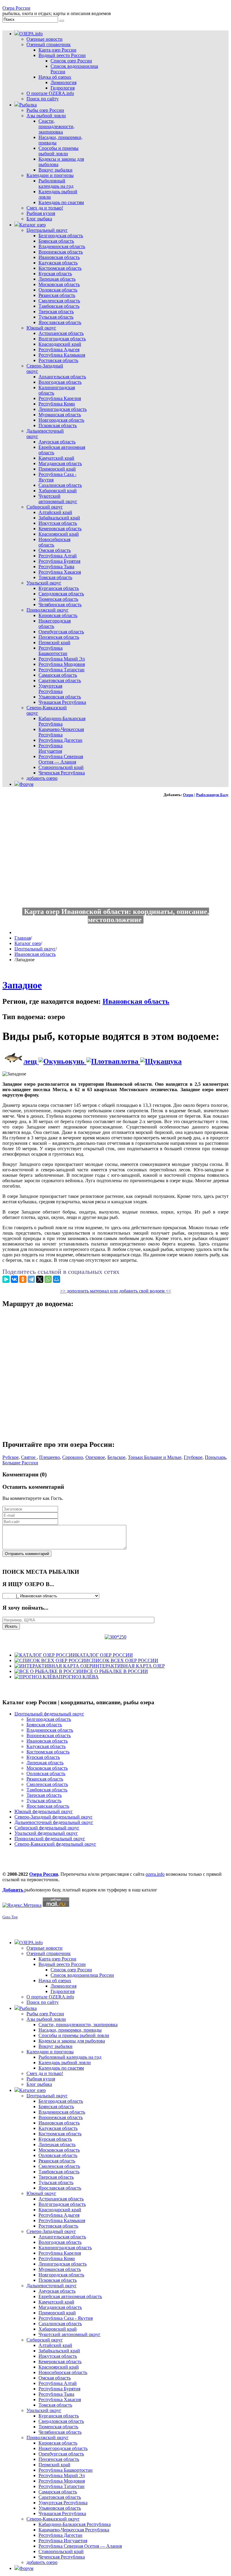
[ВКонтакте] (14, 1279)
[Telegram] (31, 1279)
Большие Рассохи (20, 1463)
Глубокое (193, 1457)
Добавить (13, 1890)
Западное (22, 985)
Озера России (16, 8)
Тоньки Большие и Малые (155, 1457)
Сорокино (73, 1457)
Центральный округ (35, 949)
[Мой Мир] (57, 1279)
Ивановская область (35, 954)
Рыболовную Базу (212, 795)
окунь (76, 1061)
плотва (128, 1061)
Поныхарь (215, 1457)
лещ (31, 1061)
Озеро (188, 795)
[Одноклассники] (23, 1279)
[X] (40, 1279)
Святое (29, 1457)
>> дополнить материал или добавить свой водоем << (116, 1291)
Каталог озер (28, 943)
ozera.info (155, 1874)
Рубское (11, 1457)
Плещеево (49, 1457)
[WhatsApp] (48, 1279)
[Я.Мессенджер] (6, 1279)
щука (173, 1061)
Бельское (116, 1457)
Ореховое (95, 1457)
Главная (23, 938)
